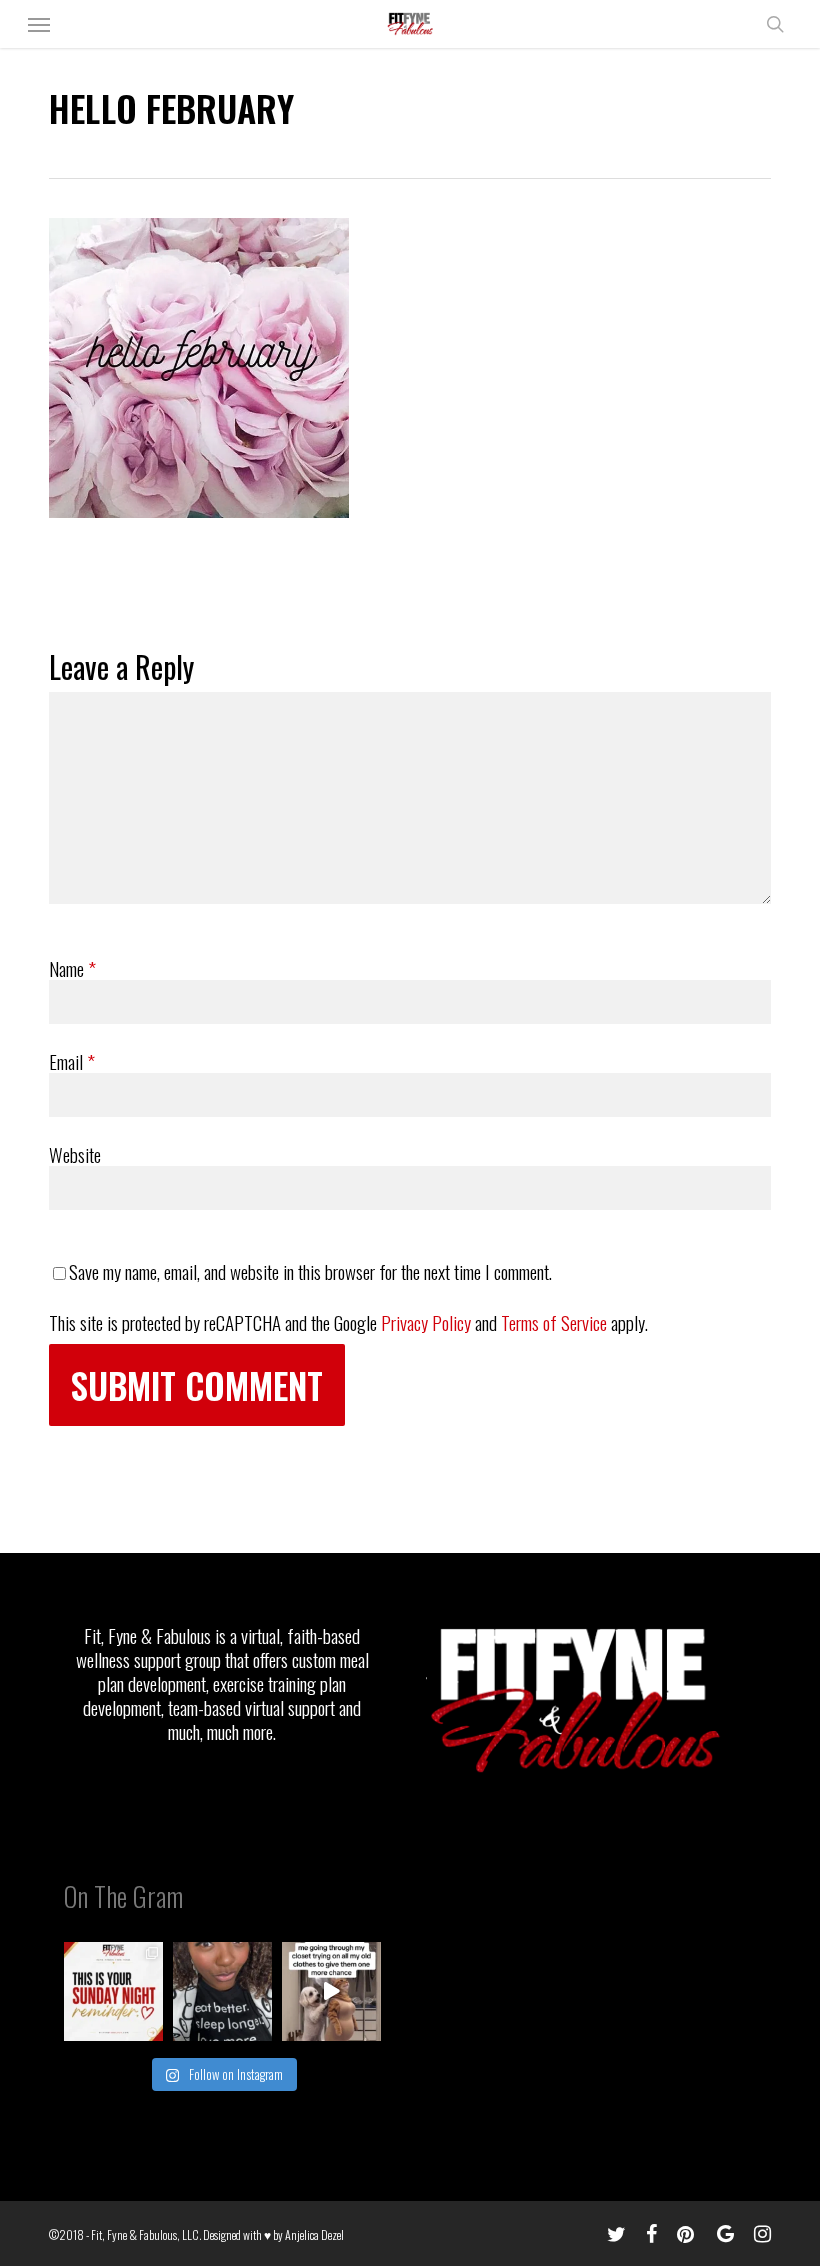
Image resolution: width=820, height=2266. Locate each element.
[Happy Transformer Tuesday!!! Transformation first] (222, 1991)
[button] (39, 24)
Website (75, 1154)
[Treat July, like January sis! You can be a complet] (331, 1991)
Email (72, 1061)
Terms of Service (554, 1322)
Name (72, 968)
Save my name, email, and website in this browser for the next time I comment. (310, 1271)
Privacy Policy (426, 1322)
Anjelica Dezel (314, 2234)
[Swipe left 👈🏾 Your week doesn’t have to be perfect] (113, 1991)
